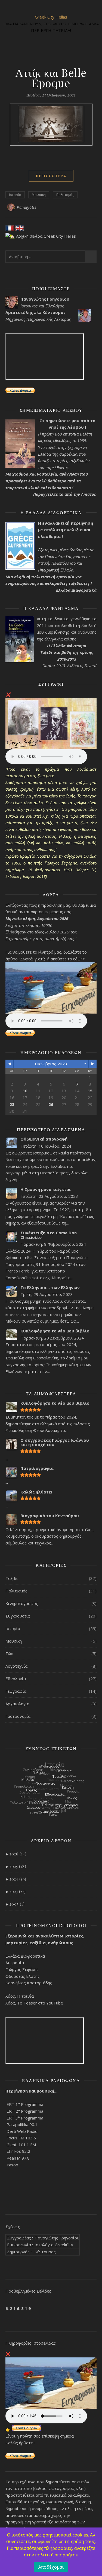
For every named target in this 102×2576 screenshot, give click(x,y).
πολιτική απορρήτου (57, 2555)
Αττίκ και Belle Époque (51, 78)
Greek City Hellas (51, 17)
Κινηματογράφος (22, 1603)
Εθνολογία (16, 1679)
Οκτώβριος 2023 (51, 1064)
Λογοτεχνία (16, 1666)
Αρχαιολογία (17, 1704)
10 (25, 1091)
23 (12, 1104)
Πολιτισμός (65, 195)
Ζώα (9, 1653)
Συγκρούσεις (18, 1616)
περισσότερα (51, 176)
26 (51, 1104)
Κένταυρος (45, 2252)
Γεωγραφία (16, 1691)
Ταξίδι (12, 1578)
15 (90, 1091)
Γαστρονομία (18, 1716)
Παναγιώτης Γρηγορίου (57, 2238)
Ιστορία (15, 195)
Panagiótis (27, 207)
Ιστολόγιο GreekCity (54, 2245)
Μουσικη (39, 195)
